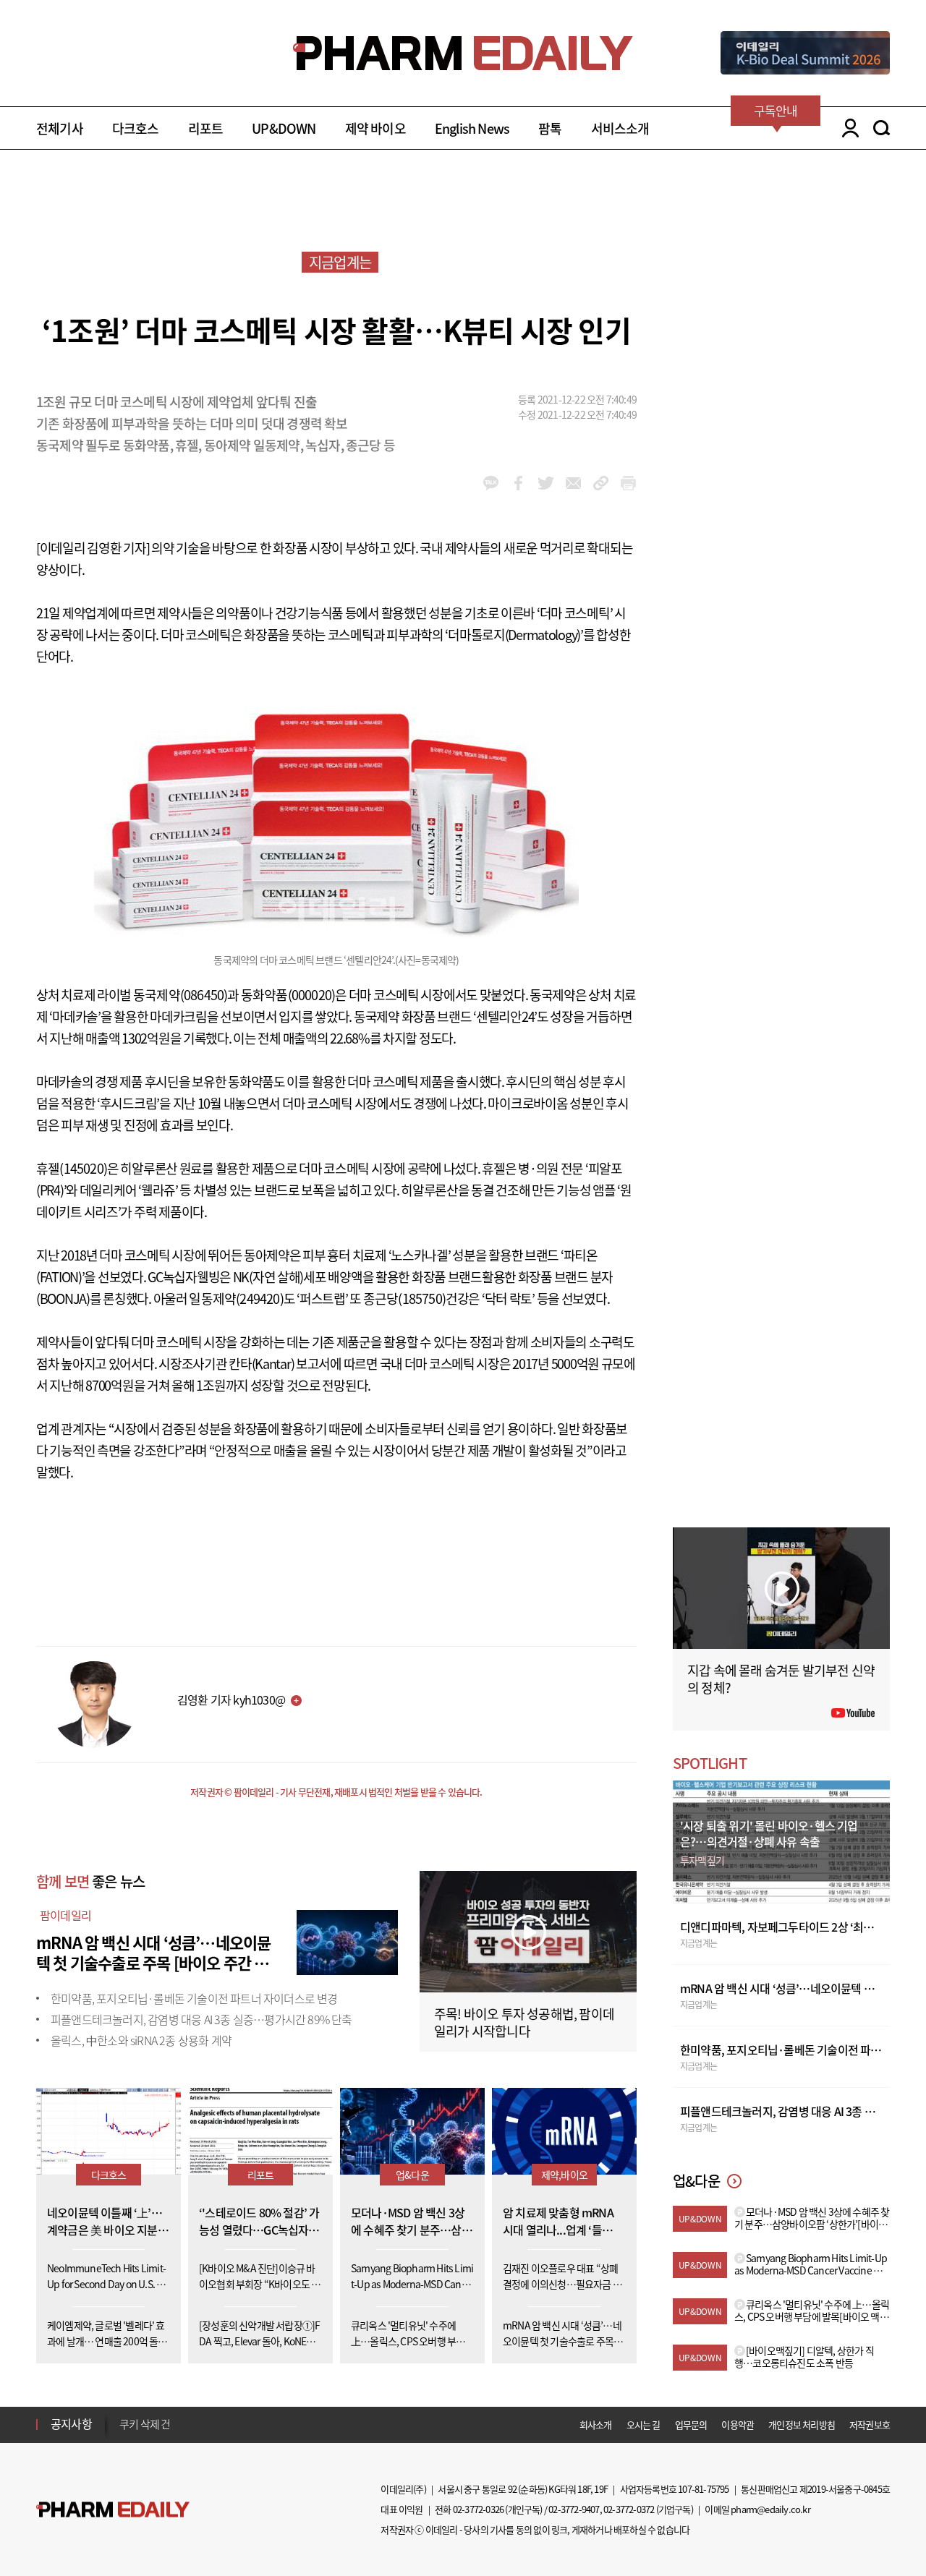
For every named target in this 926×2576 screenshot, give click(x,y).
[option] (233, 2424)
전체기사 (60, 128)
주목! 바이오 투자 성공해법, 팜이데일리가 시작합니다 (524, 2022)
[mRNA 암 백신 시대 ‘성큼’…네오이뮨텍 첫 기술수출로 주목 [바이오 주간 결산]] (347, 1940)
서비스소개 (620, 128)
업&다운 (412, 2175)
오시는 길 (643, 2424)
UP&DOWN (284, 128)
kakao (491, 483)
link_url (601, 483)
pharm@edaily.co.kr (770, 2509)
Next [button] (124, 2433)
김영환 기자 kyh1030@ (231, 1699)
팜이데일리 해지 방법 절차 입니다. (191, 2425)
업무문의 (691, 2424)
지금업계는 (340, 262)
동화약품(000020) (288, 995)
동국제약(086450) (180, 995)
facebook (518, 483)
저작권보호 (870, 2424)
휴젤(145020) (72, 1168)
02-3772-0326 (478, 2509)
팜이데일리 (65, 1915)
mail (573, 483)
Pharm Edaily (113, 2510)
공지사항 (71, 2423)
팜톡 (550, 128)
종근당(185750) (404, 1298)
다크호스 (136, 128)
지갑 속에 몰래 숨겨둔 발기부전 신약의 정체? (781, 1679)
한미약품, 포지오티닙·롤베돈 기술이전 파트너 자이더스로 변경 (194, 1998)
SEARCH (882, 128)
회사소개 (596, 2424)
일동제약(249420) (236, 1298)
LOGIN (847, 128)
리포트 (206, 128)
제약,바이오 (564, 2175)
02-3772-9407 (574, 2509)
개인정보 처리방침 (802, 2424)
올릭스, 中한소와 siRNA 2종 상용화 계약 (141, 2040)
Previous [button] (124, 2415)
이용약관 (738, 2424)
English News (472, 128)
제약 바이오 (375, 128)
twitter (546, 483)
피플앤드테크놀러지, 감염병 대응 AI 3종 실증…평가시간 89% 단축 (201, 2019)
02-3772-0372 (629, 2509)
